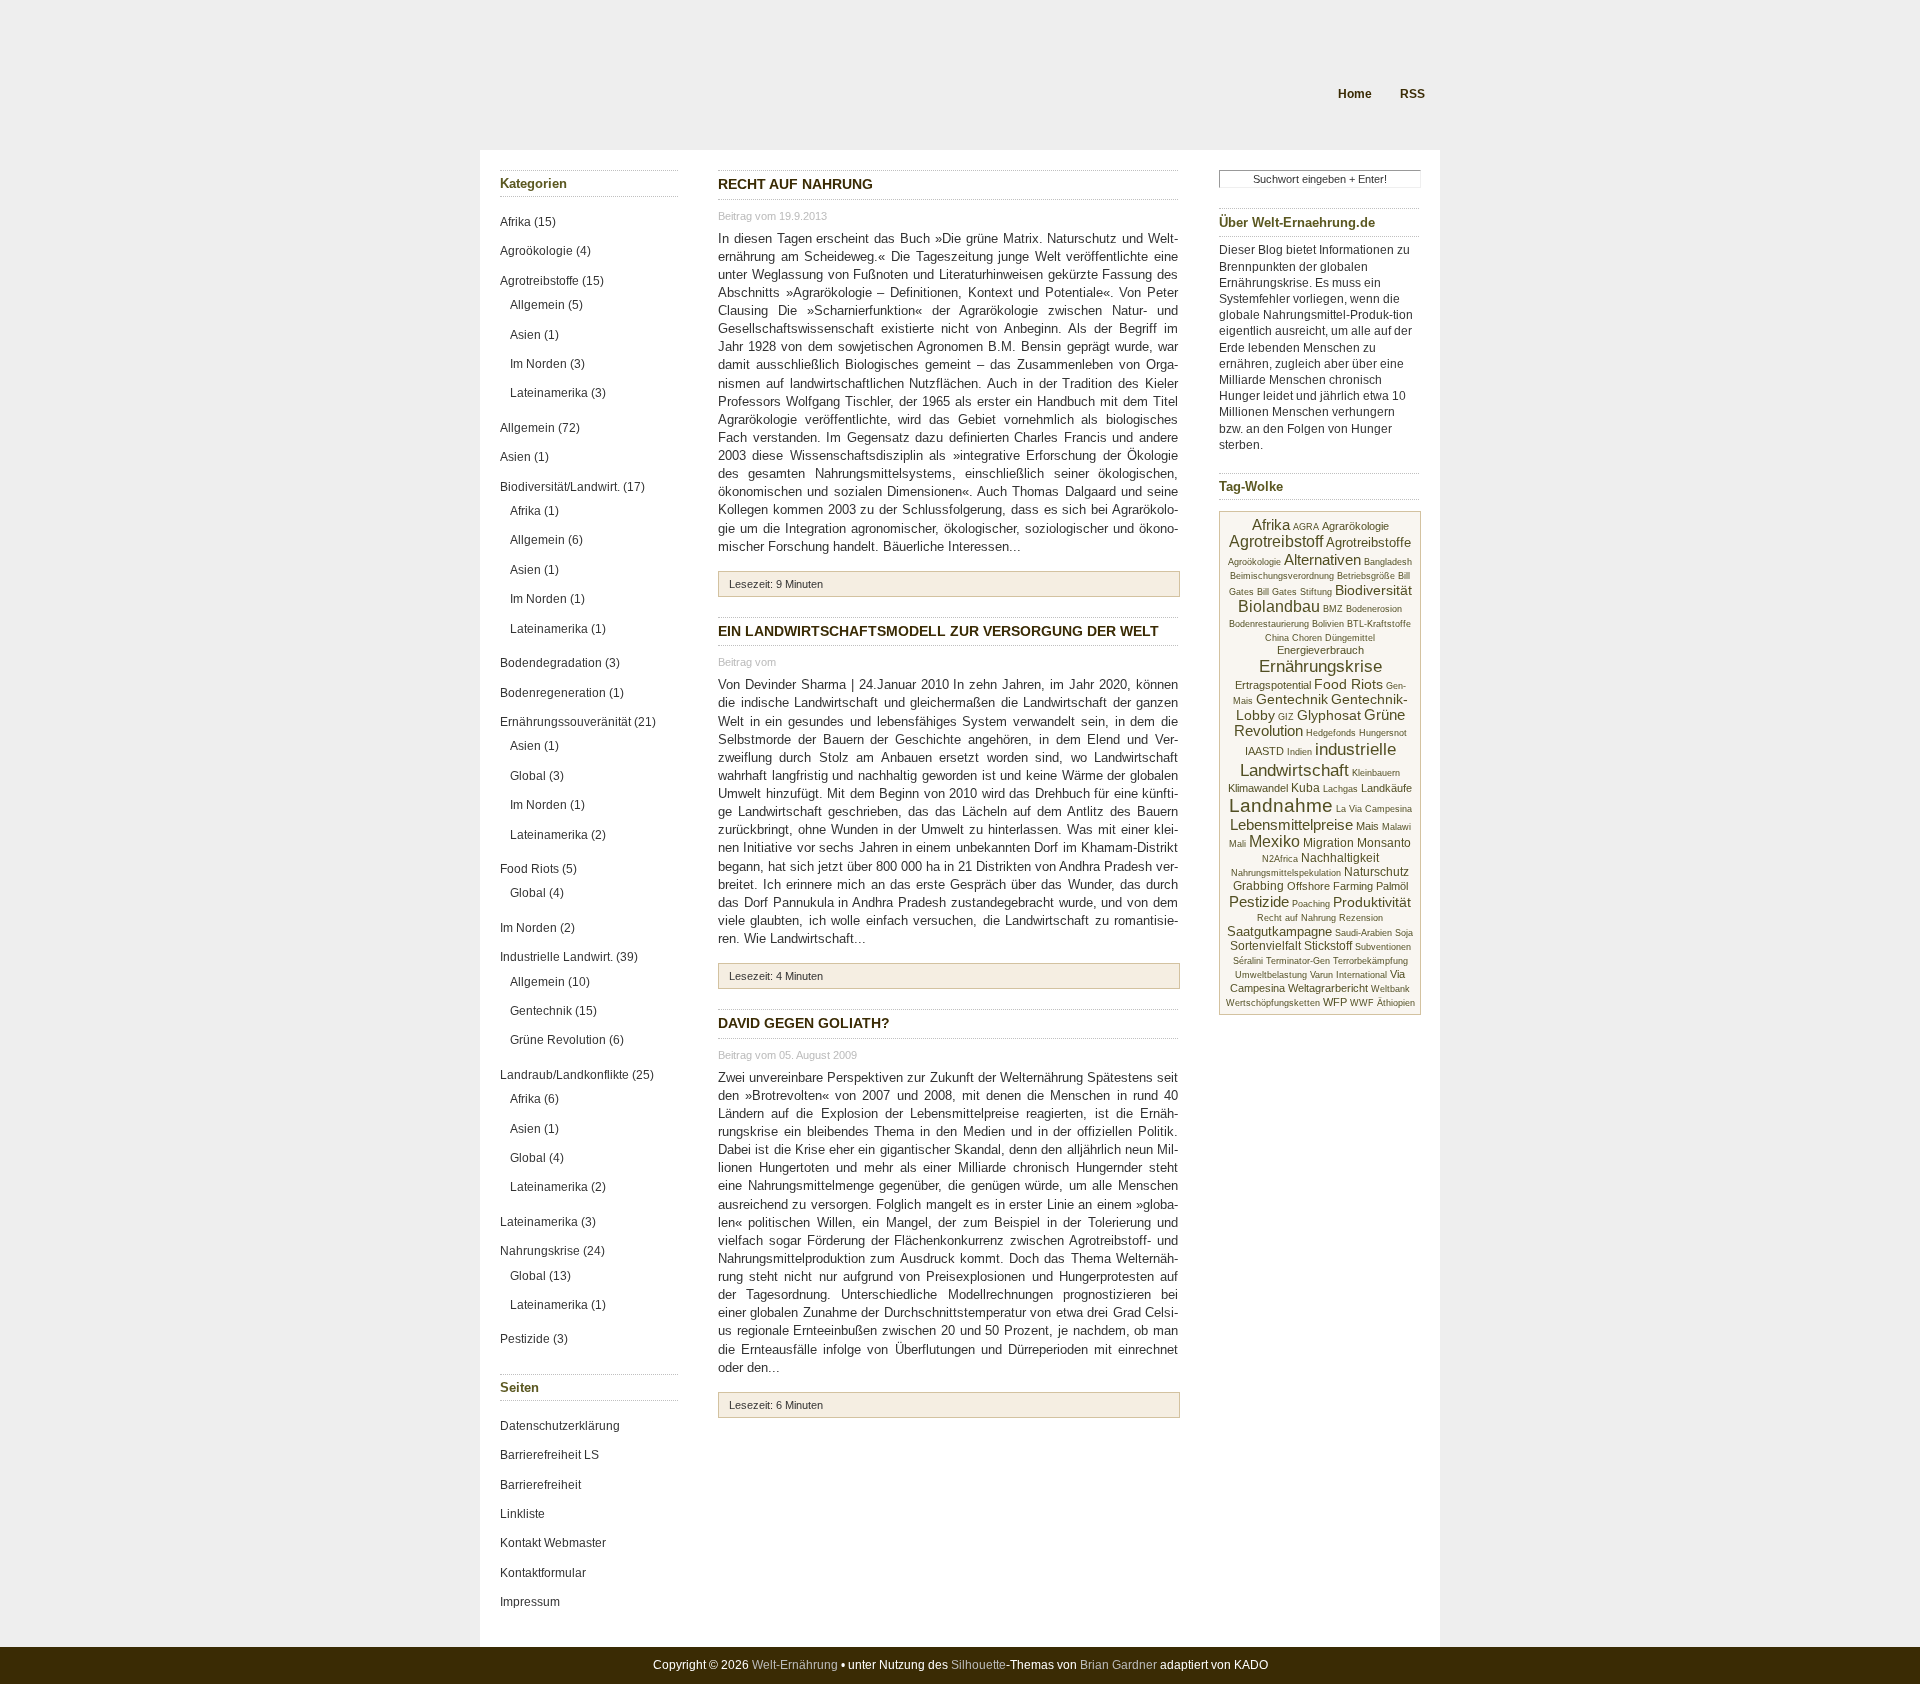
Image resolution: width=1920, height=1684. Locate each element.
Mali (1237, 844)
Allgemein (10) (550, 982)
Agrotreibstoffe (1368, 542)
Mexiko (1274, 841)
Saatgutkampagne (1279, 931)
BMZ (1333, 609)
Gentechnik (1292, 699)
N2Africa (1280, 859)
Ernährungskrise (1320, 666)
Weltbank (1390, 989)
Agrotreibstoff (1276, 541)
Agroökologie (1254, 562)
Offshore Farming (1330, 886)
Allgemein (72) (540, 428)
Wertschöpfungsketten (1273, 1003)
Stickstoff (1328, 946)
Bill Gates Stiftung (1294, 592)
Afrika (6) (534, 1099)
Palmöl (1392, 886)
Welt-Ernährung (795, 1665)
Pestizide (1259, 901)
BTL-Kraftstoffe (1379, 624)
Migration (1328, 843)
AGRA (1306, 527)
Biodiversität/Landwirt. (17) (572, 487)
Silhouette (978, 1665)
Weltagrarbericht (1328, 988)
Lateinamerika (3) (558, 393)
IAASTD (1264, 751)
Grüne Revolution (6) (567, 1040)
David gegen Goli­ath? (804, 1023)
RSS (1412, 94)
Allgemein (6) (546, 540)
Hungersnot (1383, 733)
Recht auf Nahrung (1296, 918)
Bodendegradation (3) (560, 663)
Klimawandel (1258, 788)
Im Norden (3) (547, 364)
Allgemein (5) (546, 305)
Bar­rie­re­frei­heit (540, 1485)
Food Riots (1348, 684)
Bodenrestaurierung (1269, 624)
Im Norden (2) (537, 928)
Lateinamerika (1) (558, 629)
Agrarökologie (1355, 526)
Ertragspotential (1273, 685)
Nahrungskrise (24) (552, 1251)
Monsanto (1384, 843)
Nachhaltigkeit (1340, 858)
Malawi (1396, 827)
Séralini (1248, 961)
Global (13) (540, 1276)
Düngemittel (1350, 638)
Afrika (1271, 525)
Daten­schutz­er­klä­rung (560, 1426)
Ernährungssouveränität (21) (578, 722)
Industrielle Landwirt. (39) (569, 957)
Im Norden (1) (547, 599)
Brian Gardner (1118, 1665)
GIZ (1286, 717)
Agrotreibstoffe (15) (552, 281)
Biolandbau (1279, 606)
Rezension (1361, 918)
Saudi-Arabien (1363, 933)
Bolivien (1328, 624)
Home (1355, 94)
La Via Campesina (1374, 809)
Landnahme (1281, 805)
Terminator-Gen (1298, 961)
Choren (1307, 638)
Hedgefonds (1331, 733)
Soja (1404, 933)
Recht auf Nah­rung (795, 184)
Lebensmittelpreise (1291, 825)
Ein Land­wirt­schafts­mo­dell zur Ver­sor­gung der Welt (938, 631)
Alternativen (1322, 559)
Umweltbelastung (1271, 975)
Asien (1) (534, 335)
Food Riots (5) (538, 869)
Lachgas (1340, 789)
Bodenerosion (1374, 609)
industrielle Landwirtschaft (1318, 759)
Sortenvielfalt (1265, 946)
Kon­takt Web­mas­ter (553, 1543)
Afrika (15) (528, 222)
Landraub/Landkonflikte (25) (577, 1075)
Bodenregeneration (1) (562, 693)
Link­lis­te (522, 1514)
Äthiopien (1396, 1003)
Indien (1299, 752)
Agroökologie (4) (545, 251)
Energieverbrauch (1320, 650)
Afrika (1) (534, 511)
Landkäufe (1386, 788)
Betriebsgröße (1366, 576)
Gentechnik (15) (553, 1011)
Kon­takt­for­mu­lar (543, 1573)
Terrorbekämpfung (1370, 961)
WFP (1335, 1002)
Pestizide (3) (534, 1339)
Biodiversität (1373, 590)
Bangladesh (1388, 562)
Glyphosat (1329, 715)
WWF (1362, 1003)
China (1277, 638)
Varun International (1348, 975)
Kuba (1305, 788)
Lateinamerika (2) (558, 835)
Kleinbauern (1376, 773)
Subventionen (1383, 947)
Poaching (1311, 904)
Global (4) (537, 893)
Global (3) (537, 776)
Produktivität (1372, 902)
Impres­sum (530, 1602)
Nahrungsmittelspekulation (1286, 873)
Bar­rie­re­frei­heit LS (549, 1455)
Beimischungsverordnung (1282, 576)
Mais (1367, 826)
